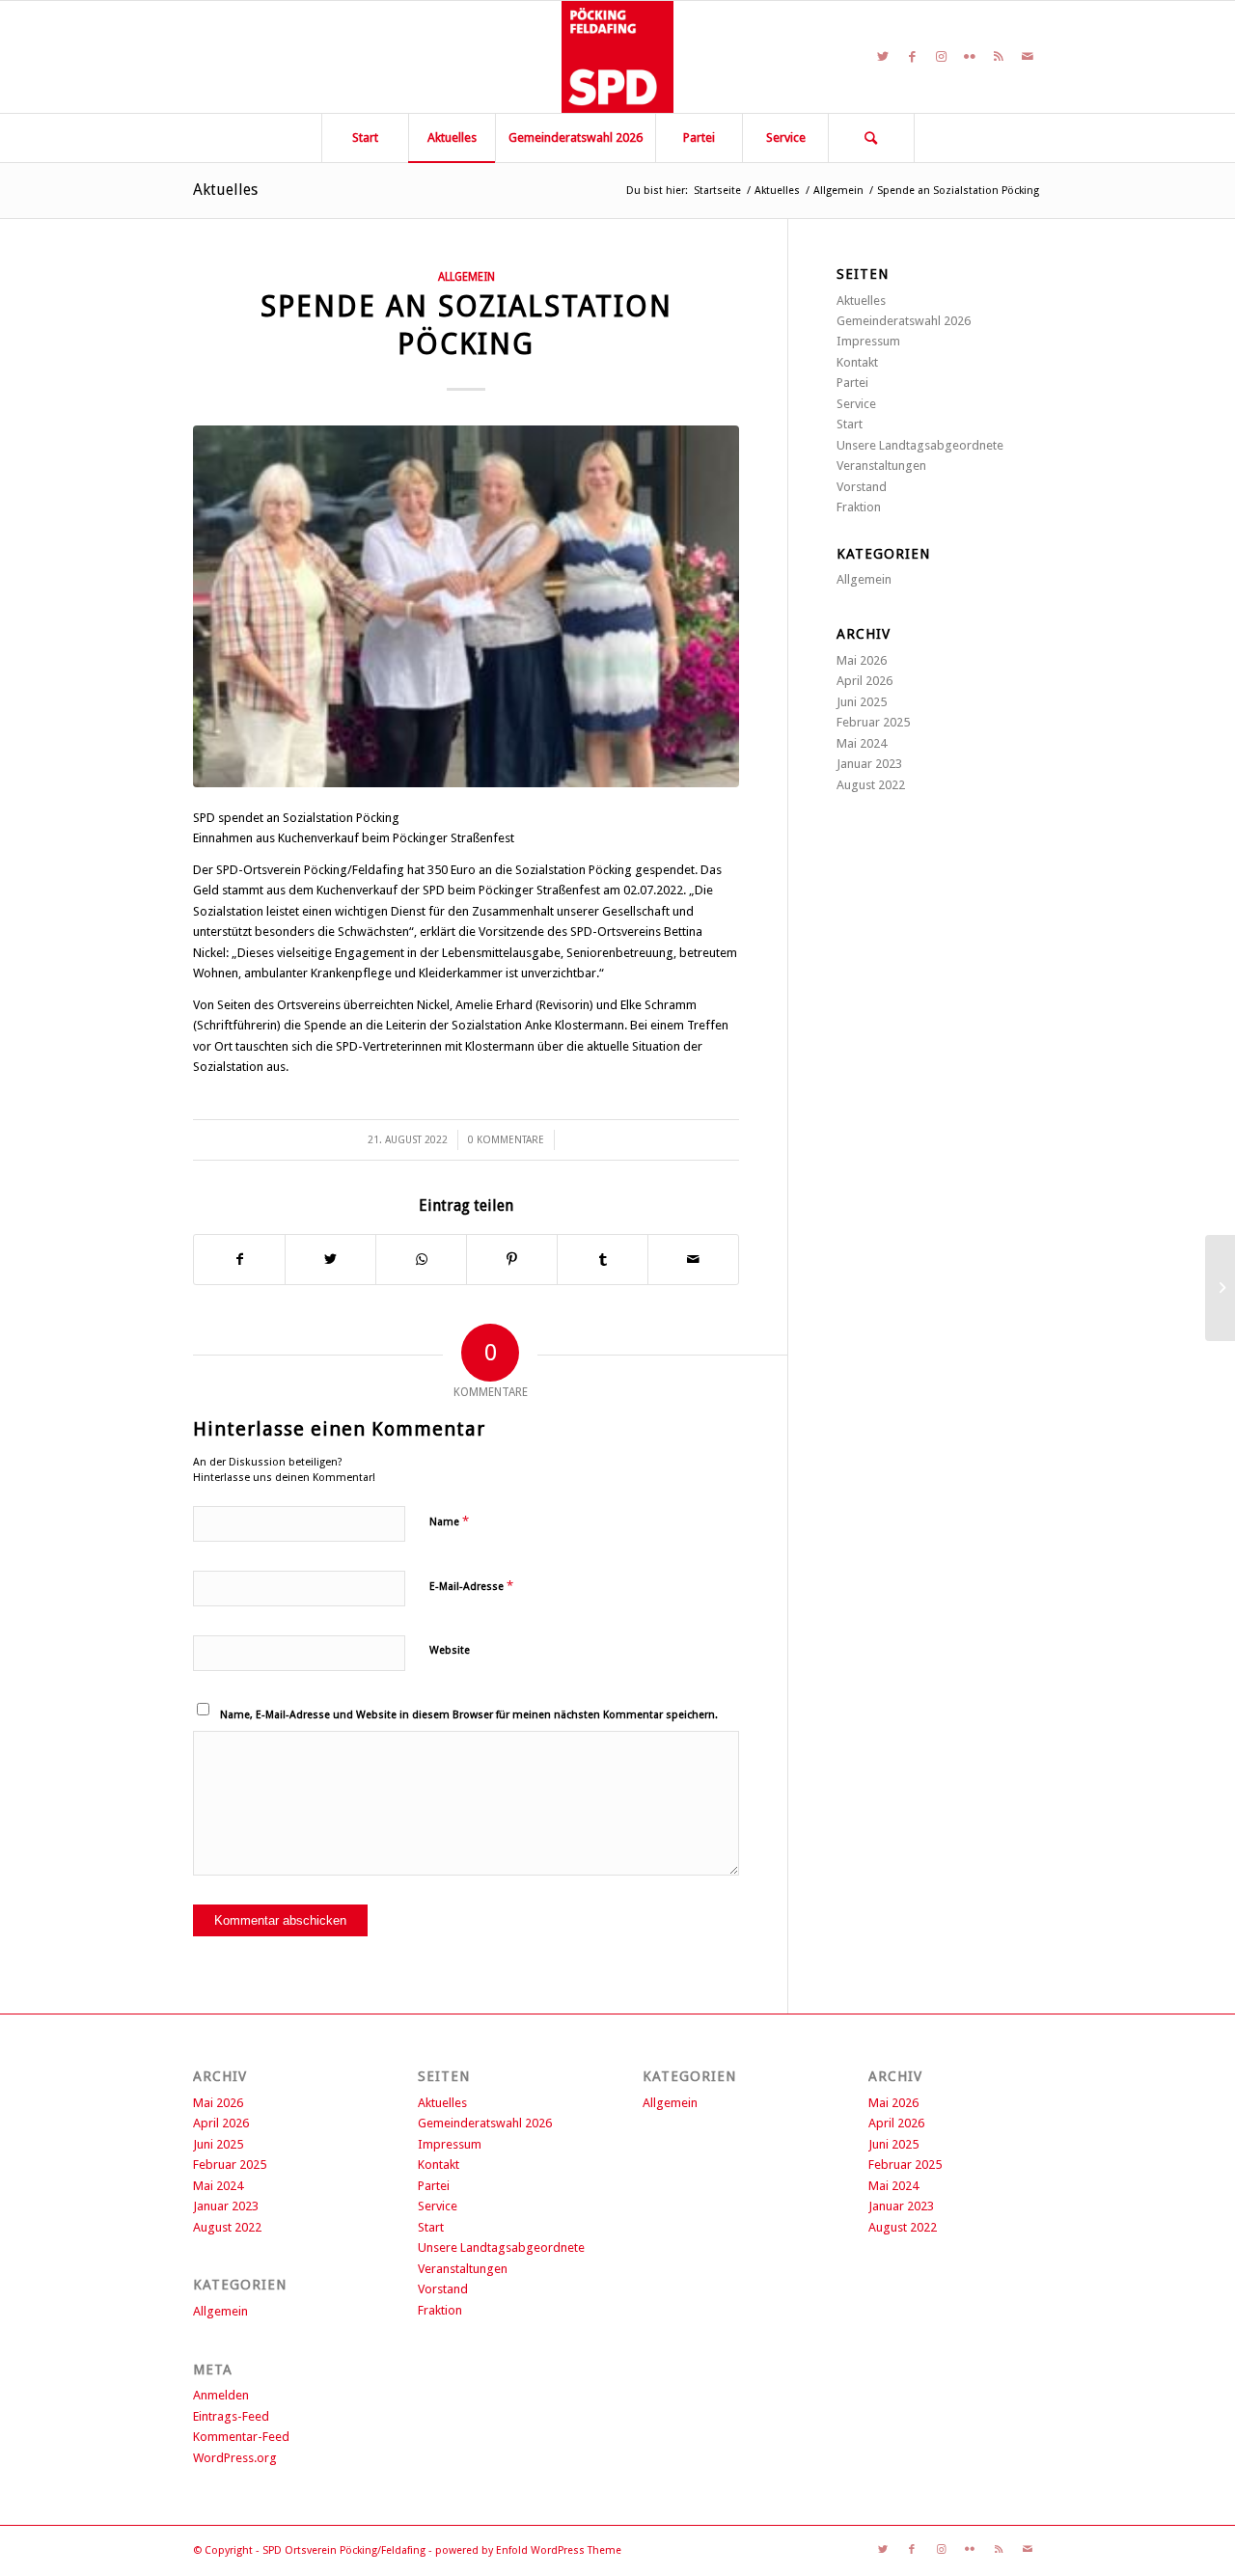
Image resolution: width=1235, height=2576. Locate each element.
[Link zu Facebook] (912, 57)
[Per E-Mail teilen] (693, 1260)
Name (449, 1521)
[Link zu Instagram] (941, 57)
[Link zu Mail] (1028, 57)
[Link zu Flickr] (970, 57)
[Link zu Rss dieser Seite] (999, 57)
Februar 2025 (873, 722)
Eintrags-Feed (231, 2416)
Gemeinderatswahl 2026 (904, 321)
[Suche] (871, 138)
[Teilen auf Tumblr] (603, 1260)
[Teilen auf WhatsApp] (421, 1260)
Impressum (868, 341)
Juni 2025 (862, 702)
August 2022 (871, 785)
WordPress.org (235, 2458)
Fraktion (859, 507)
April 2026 (864, 681)
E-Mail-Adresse (471, 1586)
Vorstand (862, 487)
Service (856, 404)
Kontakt (857, 362)
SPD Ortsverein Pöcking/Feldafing (344, 2550)
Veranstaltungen (881, 466)
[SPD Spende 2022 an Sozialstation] (466, 606)
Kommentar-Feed (241, 2437)
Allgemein (467, 277)
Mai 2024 (862, 743)
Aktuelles (225, 190)
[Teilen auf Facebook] (239, 1260)
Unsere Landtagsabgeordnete (920, 445)
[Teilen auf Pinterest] (512, 1260)
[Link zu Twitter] (883, 57)
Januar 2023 (869, 764)
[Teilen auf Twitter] (330, 1260)
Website (450, 1650)
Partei (852, 383)
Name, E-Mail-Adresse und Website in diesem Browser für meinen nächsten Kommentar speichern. (469, 1715)
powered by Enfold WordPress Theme (528, 2550)
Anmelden (221, 2395)
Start (850, 424)
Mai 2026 (862, 660)
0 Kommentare (506, 1140)
